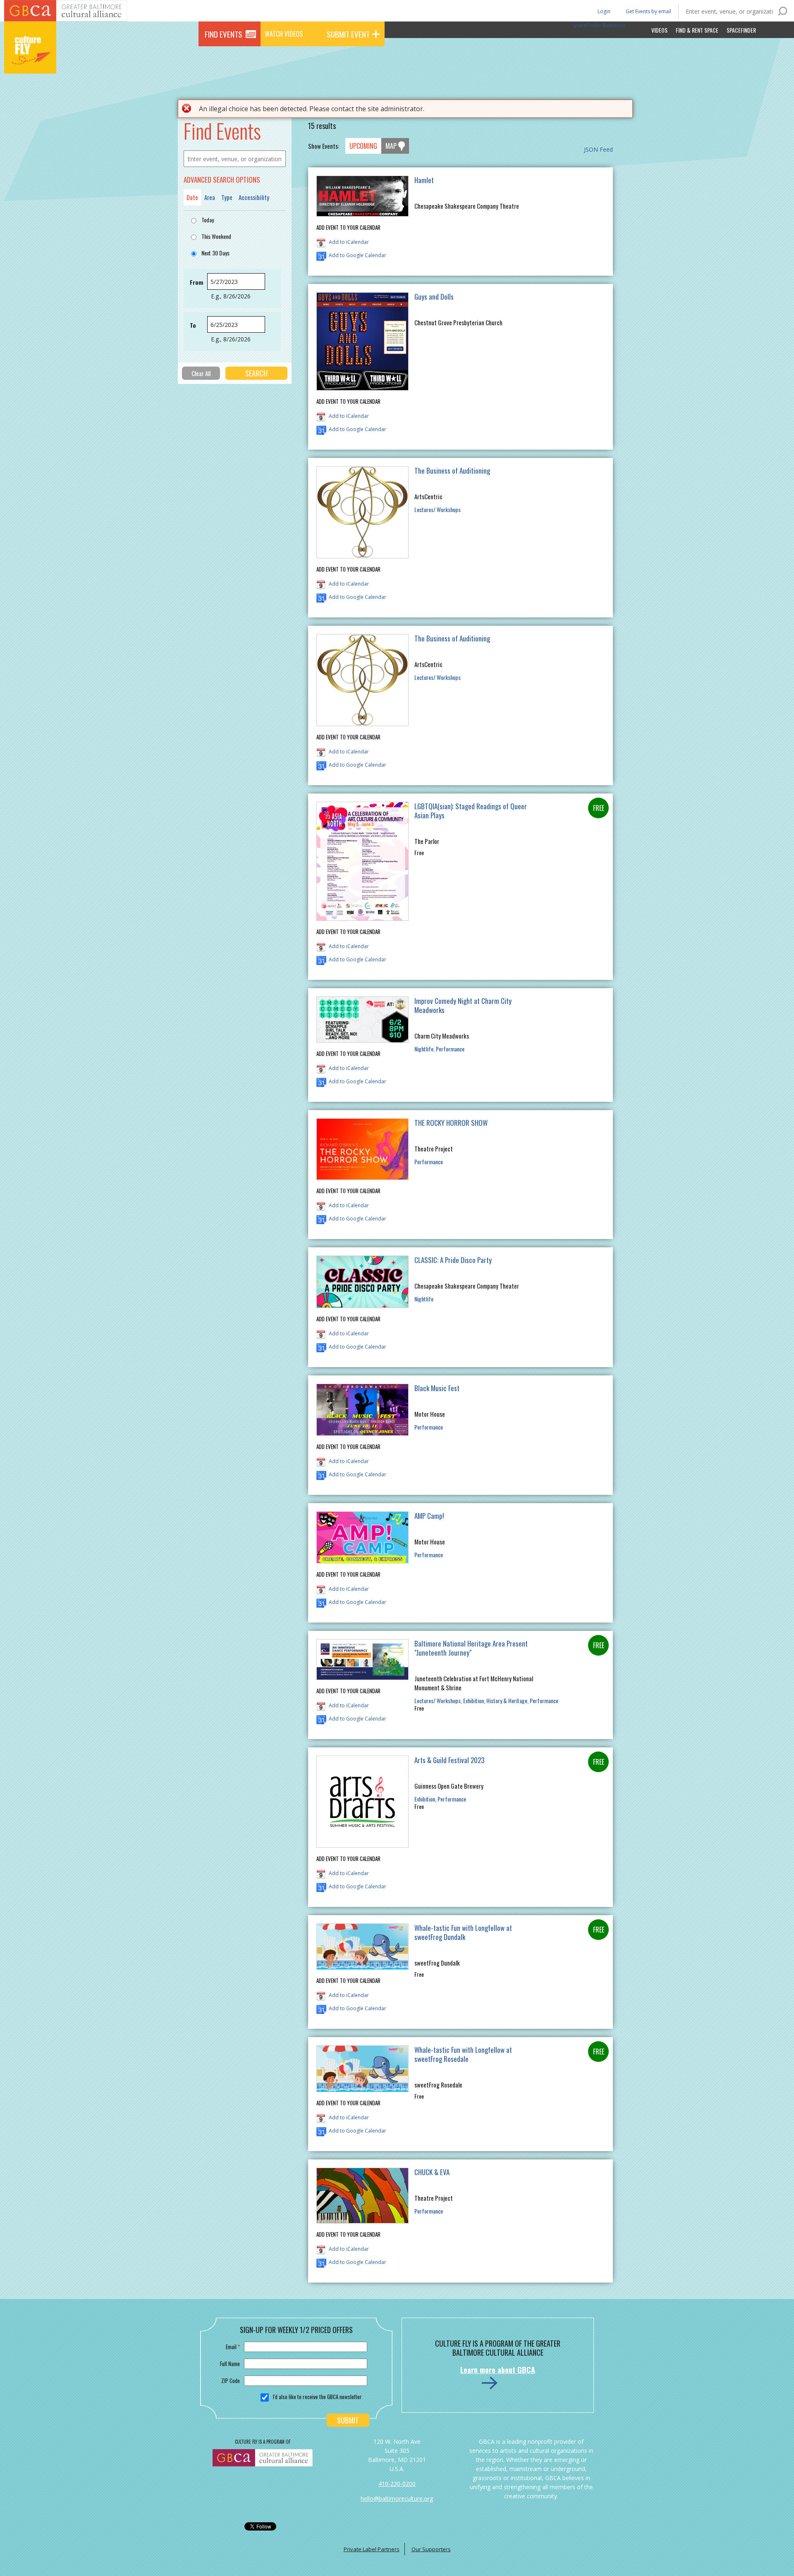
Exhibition (474, 1700)
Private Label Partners (372, 2549)
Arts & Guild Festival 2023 (449, 1760)
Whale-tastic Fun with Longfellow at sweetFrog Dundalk (463, 1932)
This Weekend (216, 236)
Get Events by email (648, 11)
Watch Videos (284, 34)
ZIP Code (231, 2381)
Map (391, 146)
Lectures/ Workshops (438, 509)
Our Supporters (431, 2549)
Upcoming (363, 146)
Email (233, 2347)
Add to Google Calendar (358, 255)
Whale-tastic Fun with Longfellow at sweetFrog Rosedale (463, 2054)
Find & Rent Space (697, 30)
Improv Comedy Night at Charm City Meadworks (463, 1005)
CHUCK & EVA (432, 2172)
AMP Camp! (429, 1516)
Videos (659, 30)
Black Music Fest (437, 1388)
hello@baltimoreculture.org (397, 2499)
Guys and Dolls (434, 297)
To (193, 325)
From (196, 282)
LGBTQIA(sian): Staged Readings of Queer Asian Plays (471, 811)
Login (603, 11)
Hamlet (424, 180)
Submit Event (348, 34)
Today (208, 220)
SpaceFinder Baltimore (599, 25)
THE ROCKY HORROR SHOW (451, 1123)
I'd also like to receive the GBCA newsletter (317, 2397)
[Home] (30, 62)
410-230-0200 (397, 2484)
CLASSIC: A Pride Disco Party (453, 1260)
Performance (450, 1049)
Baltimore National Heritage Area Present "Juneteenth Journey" (471, 1648)
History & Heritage (507, 1700)
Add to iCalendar (349, 242)
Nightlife (424, 1049)
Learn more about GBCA (498, 2370)
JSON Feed (598, 149)
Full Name (230, 2364)
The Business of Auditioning (452, 471)
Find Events (224, 34)
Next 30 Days (215, 253)
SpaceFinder (741, 30)
